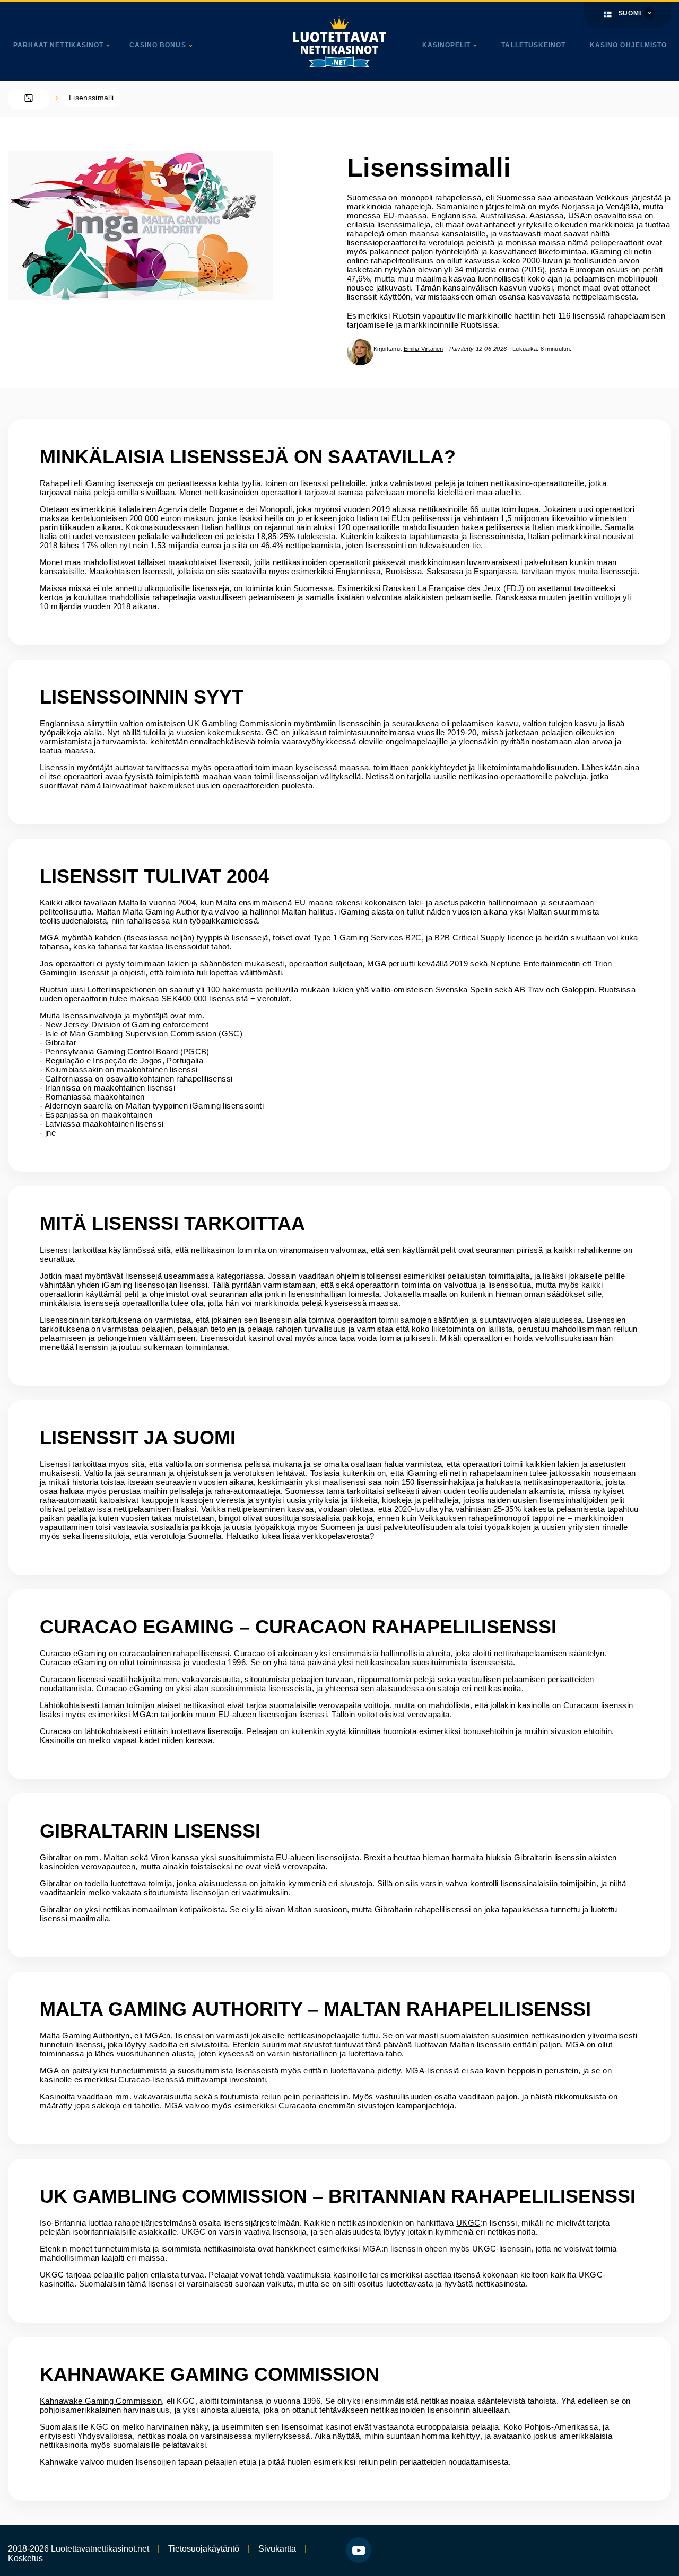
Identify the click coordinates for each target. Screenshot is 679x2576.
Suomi (630, 13)
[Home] (29, 99)
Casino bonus (158, 45)
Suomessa (516, 197)
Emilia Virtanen (424, 349)
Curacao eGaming (73, 1653)
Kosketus (25, 2558)
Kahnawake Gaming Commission (101, 2401)
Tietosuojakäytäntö (204, 2549)
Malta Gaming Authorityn (85, 2036)
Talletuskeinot (533, 45)
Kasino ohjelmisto (628, 45)
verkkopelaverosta (336, 1536)
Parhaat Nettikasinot (58, 45)
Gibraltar (55, 1857)
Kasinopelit (447, 45)
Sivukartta (277, 2549)
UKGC (468, 2223)
